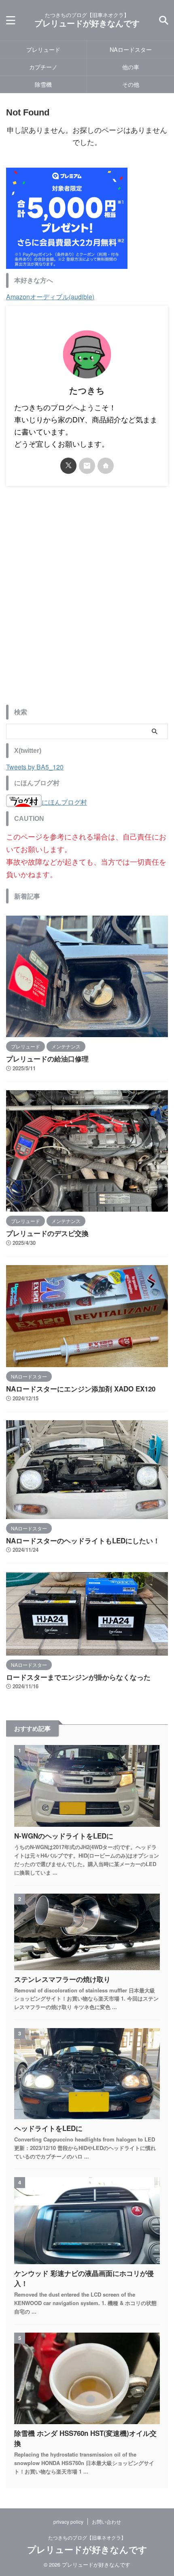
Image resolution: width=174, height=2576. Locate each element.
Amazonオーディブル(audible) (50, 297)
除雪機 (43, 84)
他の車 (131, 67)
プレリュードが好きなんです (87, 23)
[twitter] (68, 466)
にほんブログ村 (64, 802)
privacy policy (68, 2522)
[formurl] (87, 466)
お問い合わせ (106, 2522)
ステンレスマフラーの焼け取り (62, 1979)
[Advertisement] (87, 601)
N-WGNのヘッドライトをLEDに (64, 1836)
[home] (106, 466)
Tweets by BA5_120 (35, 767)
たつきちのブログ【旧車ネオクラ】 (87, 2537)
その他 (131, 84)
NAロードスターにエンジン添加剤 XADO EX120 (81, 1389)
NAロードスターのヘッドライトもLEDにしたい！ (83, 1540)
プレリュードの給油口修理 (47, 1059)
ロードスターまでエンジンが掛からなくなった (78, 1677)
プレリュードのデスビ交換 (47, 1233)
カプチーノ (43, 67)
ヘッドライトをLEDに (48, 2128)
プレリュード (43, 49)
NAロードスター (131, 49)
